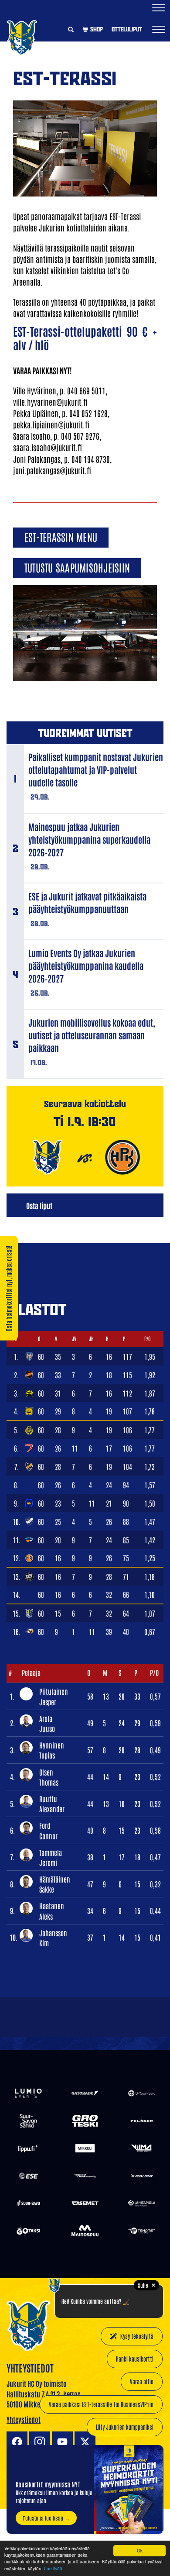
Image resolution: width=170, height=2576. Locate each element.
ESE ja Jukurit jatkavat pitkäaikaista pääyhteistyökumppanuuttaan (87, 902)
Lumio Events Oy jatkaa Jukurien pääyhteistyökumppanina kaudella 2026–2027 (86, 966)
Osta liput (39, 1205)
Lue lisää (53, 2568)
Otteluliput (127, 29)
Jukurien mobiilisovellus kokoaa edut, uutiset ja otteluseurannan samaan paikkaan (92, 1035)
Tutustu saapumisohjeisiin (77, 567)
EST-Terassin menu (61, 536)
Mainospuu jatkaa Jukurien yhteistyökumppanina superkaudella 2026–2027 (89, 839)
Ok (140, 2550)
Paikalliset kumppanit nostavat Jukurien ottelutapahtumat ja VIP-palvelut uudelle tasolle (96, 769)
